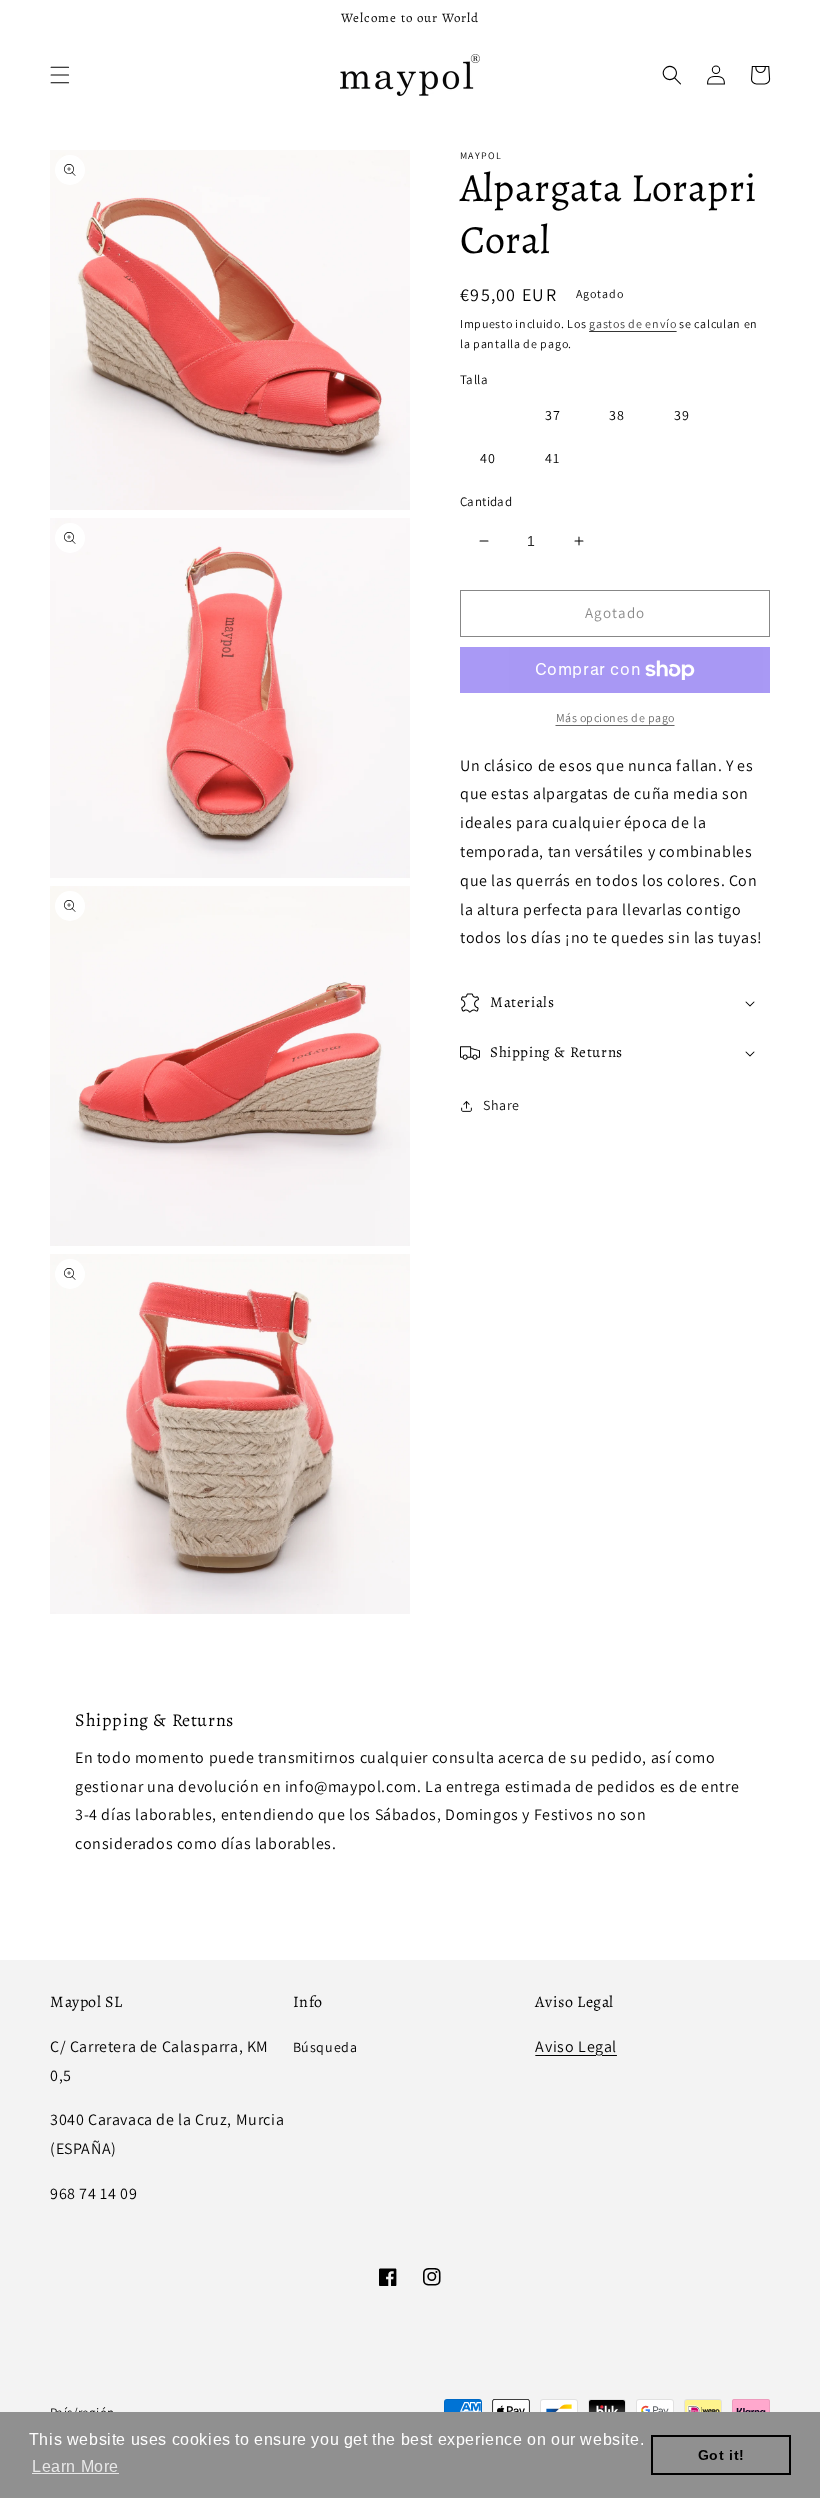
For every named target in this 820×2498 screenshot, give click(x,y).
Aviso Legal (576, 2046)
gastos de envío (633, 323)
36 (488, 415)
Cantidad (486, 501)
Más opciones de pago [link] (615, 717)
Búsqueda (325, 2047)
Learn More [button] (75, 2466)
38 (617, 415)
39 (682, 415)
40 (488, 458)
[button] (60, 75)
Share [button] (501, 1105)
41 (552, 458)
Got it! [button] (721, 2455)
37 (553, 415)
